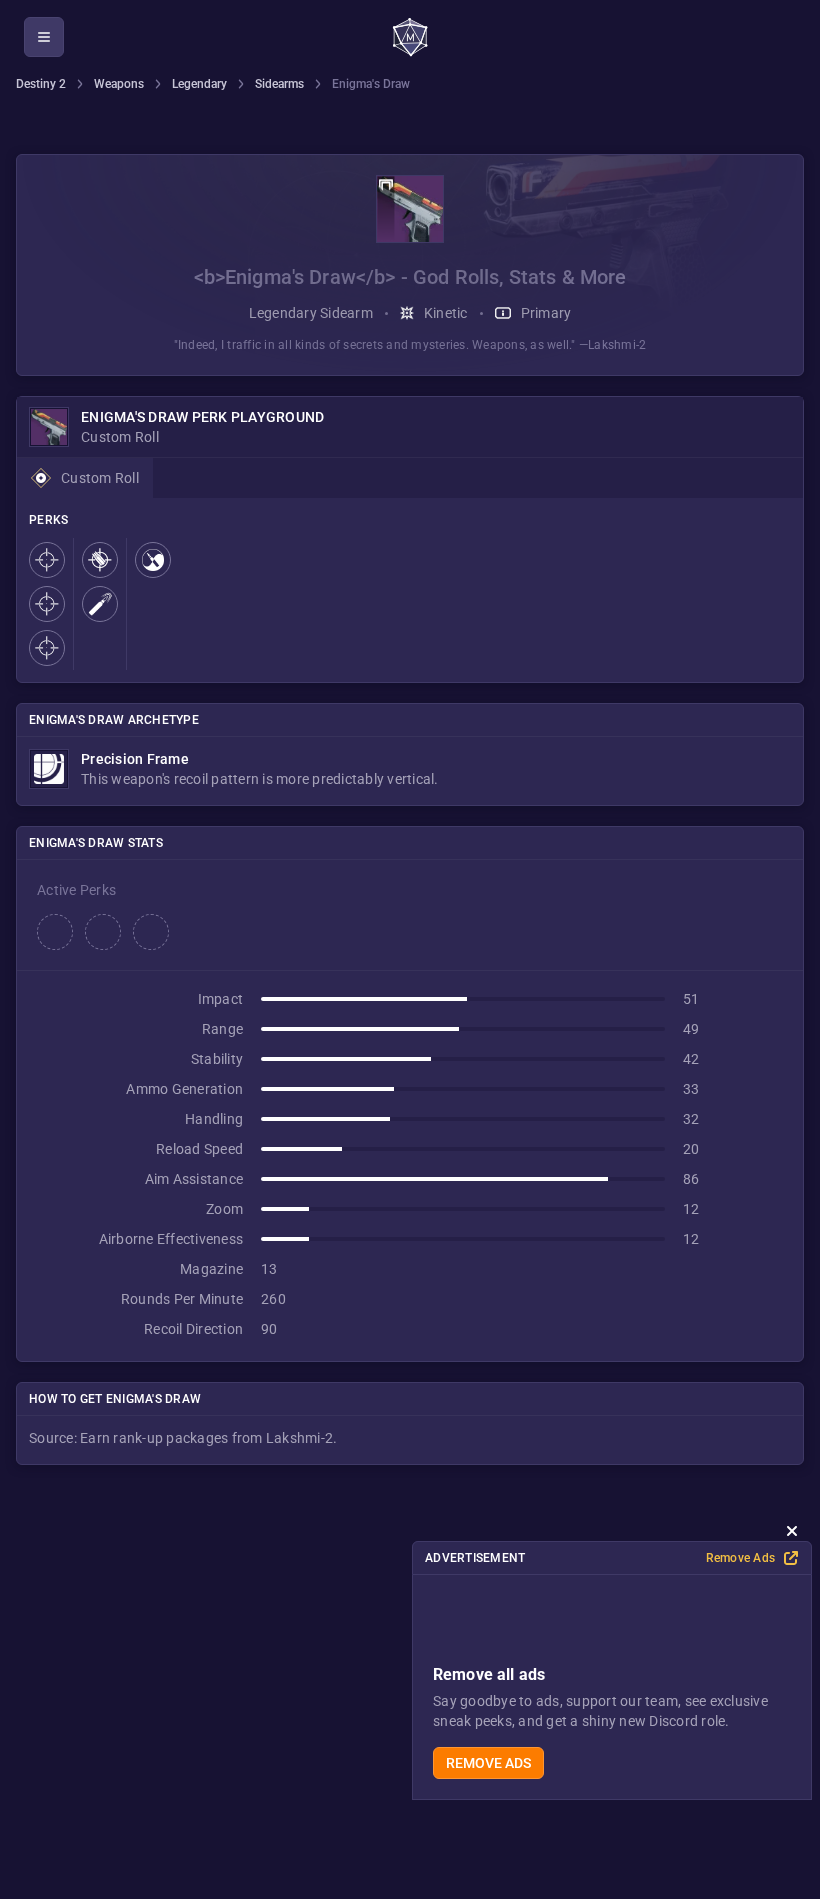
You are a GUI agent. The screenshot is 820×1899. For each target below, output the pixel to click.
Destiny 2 (41, 84)
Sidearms (279, 84)
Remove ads (488, 1763)
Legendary (199, 84)
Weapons (119, 84)
